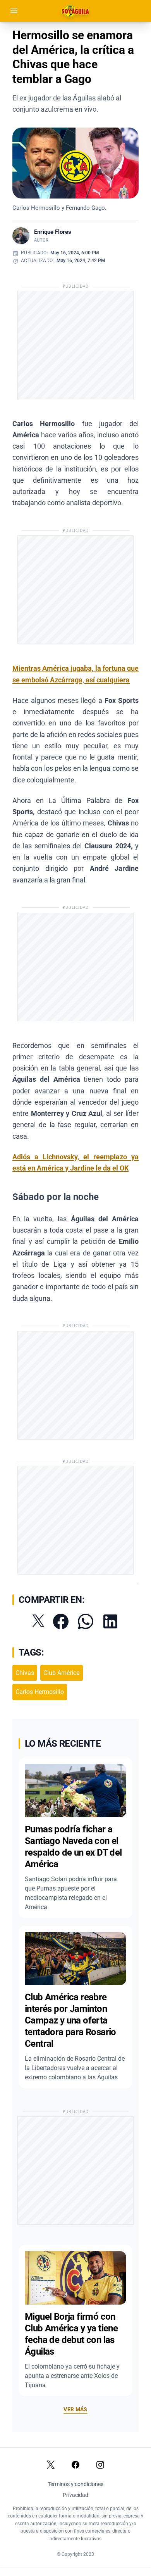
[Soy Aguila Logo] (76, 11)
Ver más (75, 2409)
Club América (62, 1673)
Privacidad (75, 2495)
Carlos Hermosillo (40, 1692)
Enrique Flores (53, 232)
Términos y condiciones (75, 2484)
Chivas (25, 1673)
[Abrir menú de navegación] (14, 11)
